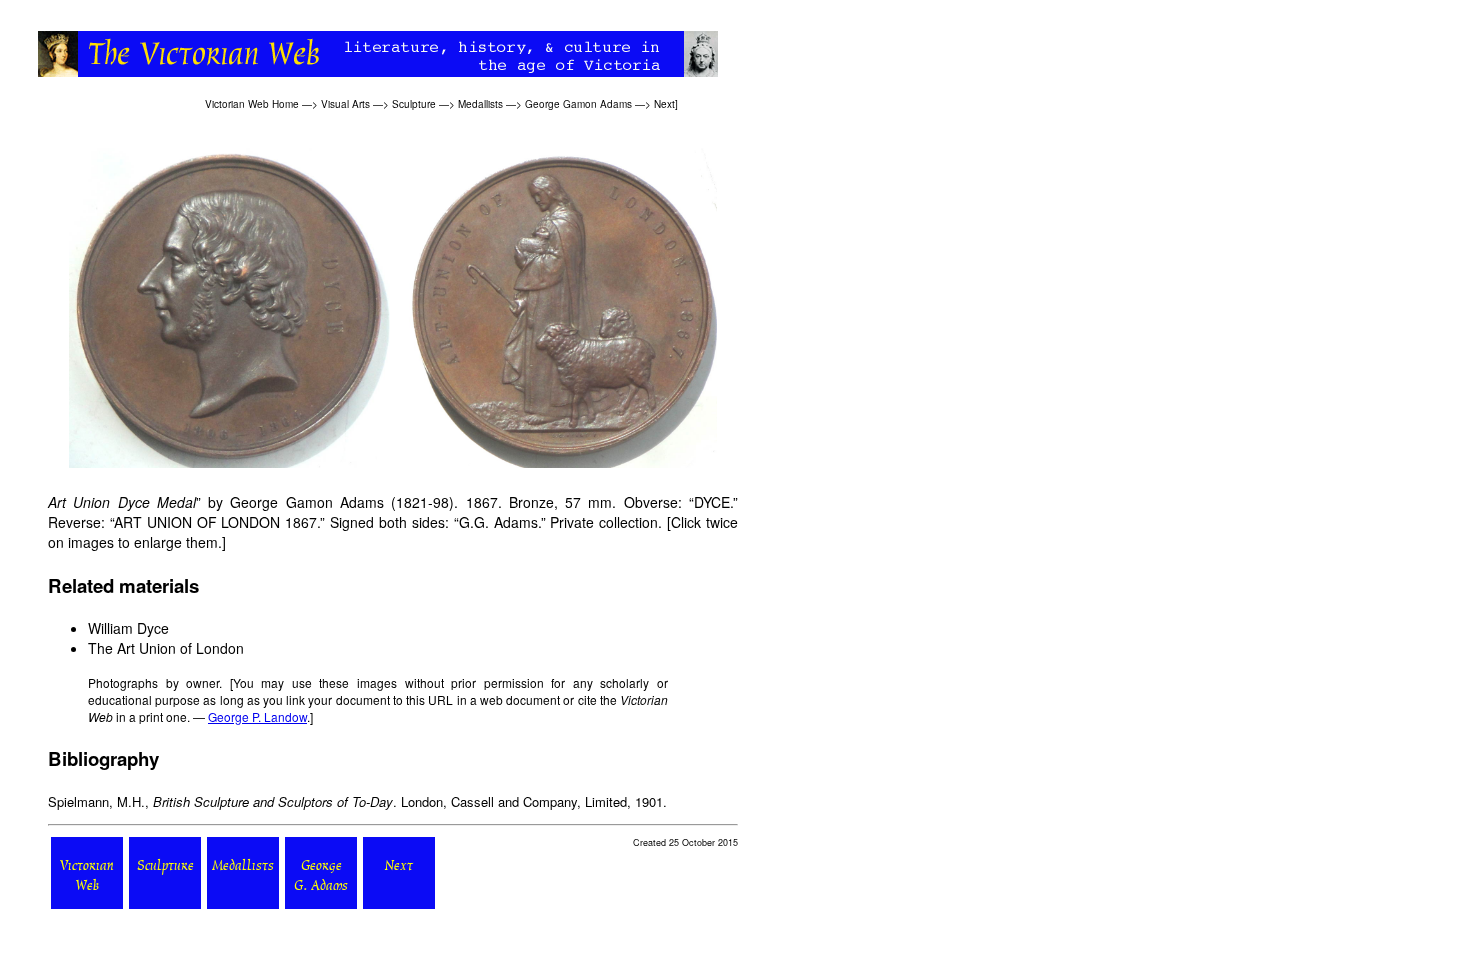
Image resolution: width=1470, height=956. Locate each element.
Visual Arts (345, 104)
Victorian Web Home (252, 104)
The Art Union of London (166, 648)
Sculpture (414, 104)
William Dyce (128, 628)
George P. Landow (257, 716)
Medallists (480, 104)
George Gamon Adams (578, 104)
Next (664, 104)
